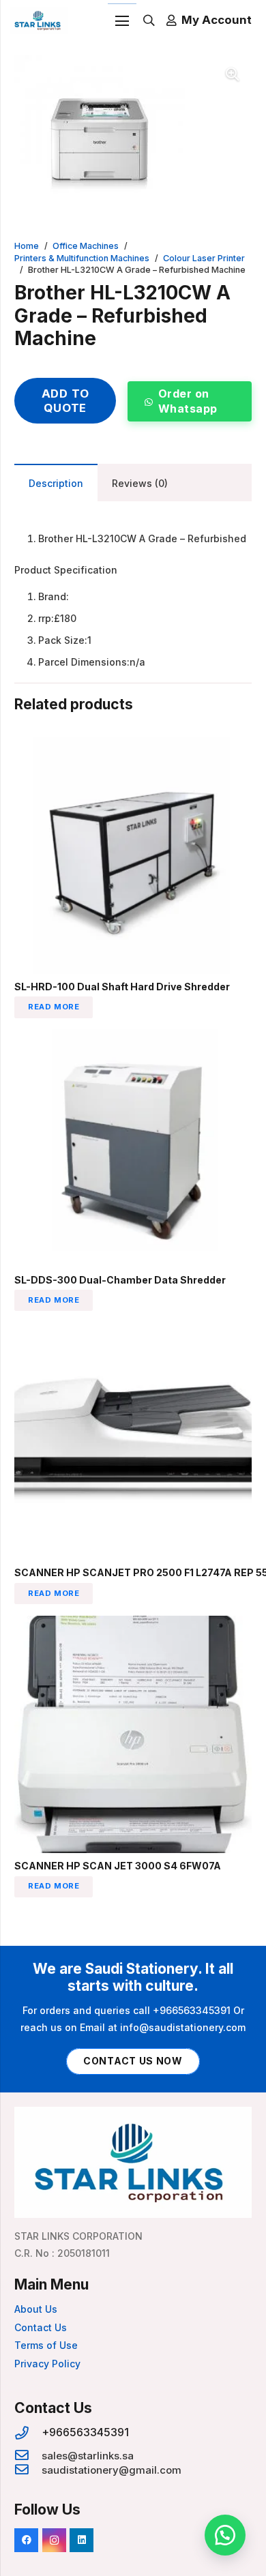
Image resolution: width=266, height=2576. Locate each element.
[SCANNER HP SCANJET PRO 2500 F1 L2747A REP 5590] (133, 1331)
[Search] (149, 20)
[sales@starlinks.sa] (28, 2456)
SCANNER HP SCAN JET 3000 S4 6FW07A (118, 1866)
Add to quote (65, 400)
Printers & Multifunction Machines (82, 258)
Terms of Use (46, 2345)
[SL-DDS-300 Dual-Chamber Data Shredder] (133, 1038)
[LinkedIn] (82, 2540)
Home (27, 246)
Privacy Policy (47, 2364)
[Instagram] (54, 2540)
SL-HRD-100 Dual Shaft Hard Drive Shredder (122, 987)
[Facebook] (26, 2540)
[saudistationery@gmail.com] (28, 2470)
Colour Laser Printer (204, 258)
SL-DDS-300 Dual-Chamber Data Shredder (120, 1280)
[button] (233, 74)
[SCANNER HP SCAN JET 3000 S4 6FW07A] (133, 1624)
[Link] (39, 20)
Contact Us (41, 2327)
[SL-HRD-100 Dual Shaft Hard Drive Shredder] (133, 745)
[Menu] (122, 21)
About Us (36, 2309)
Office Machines (86, 246)
